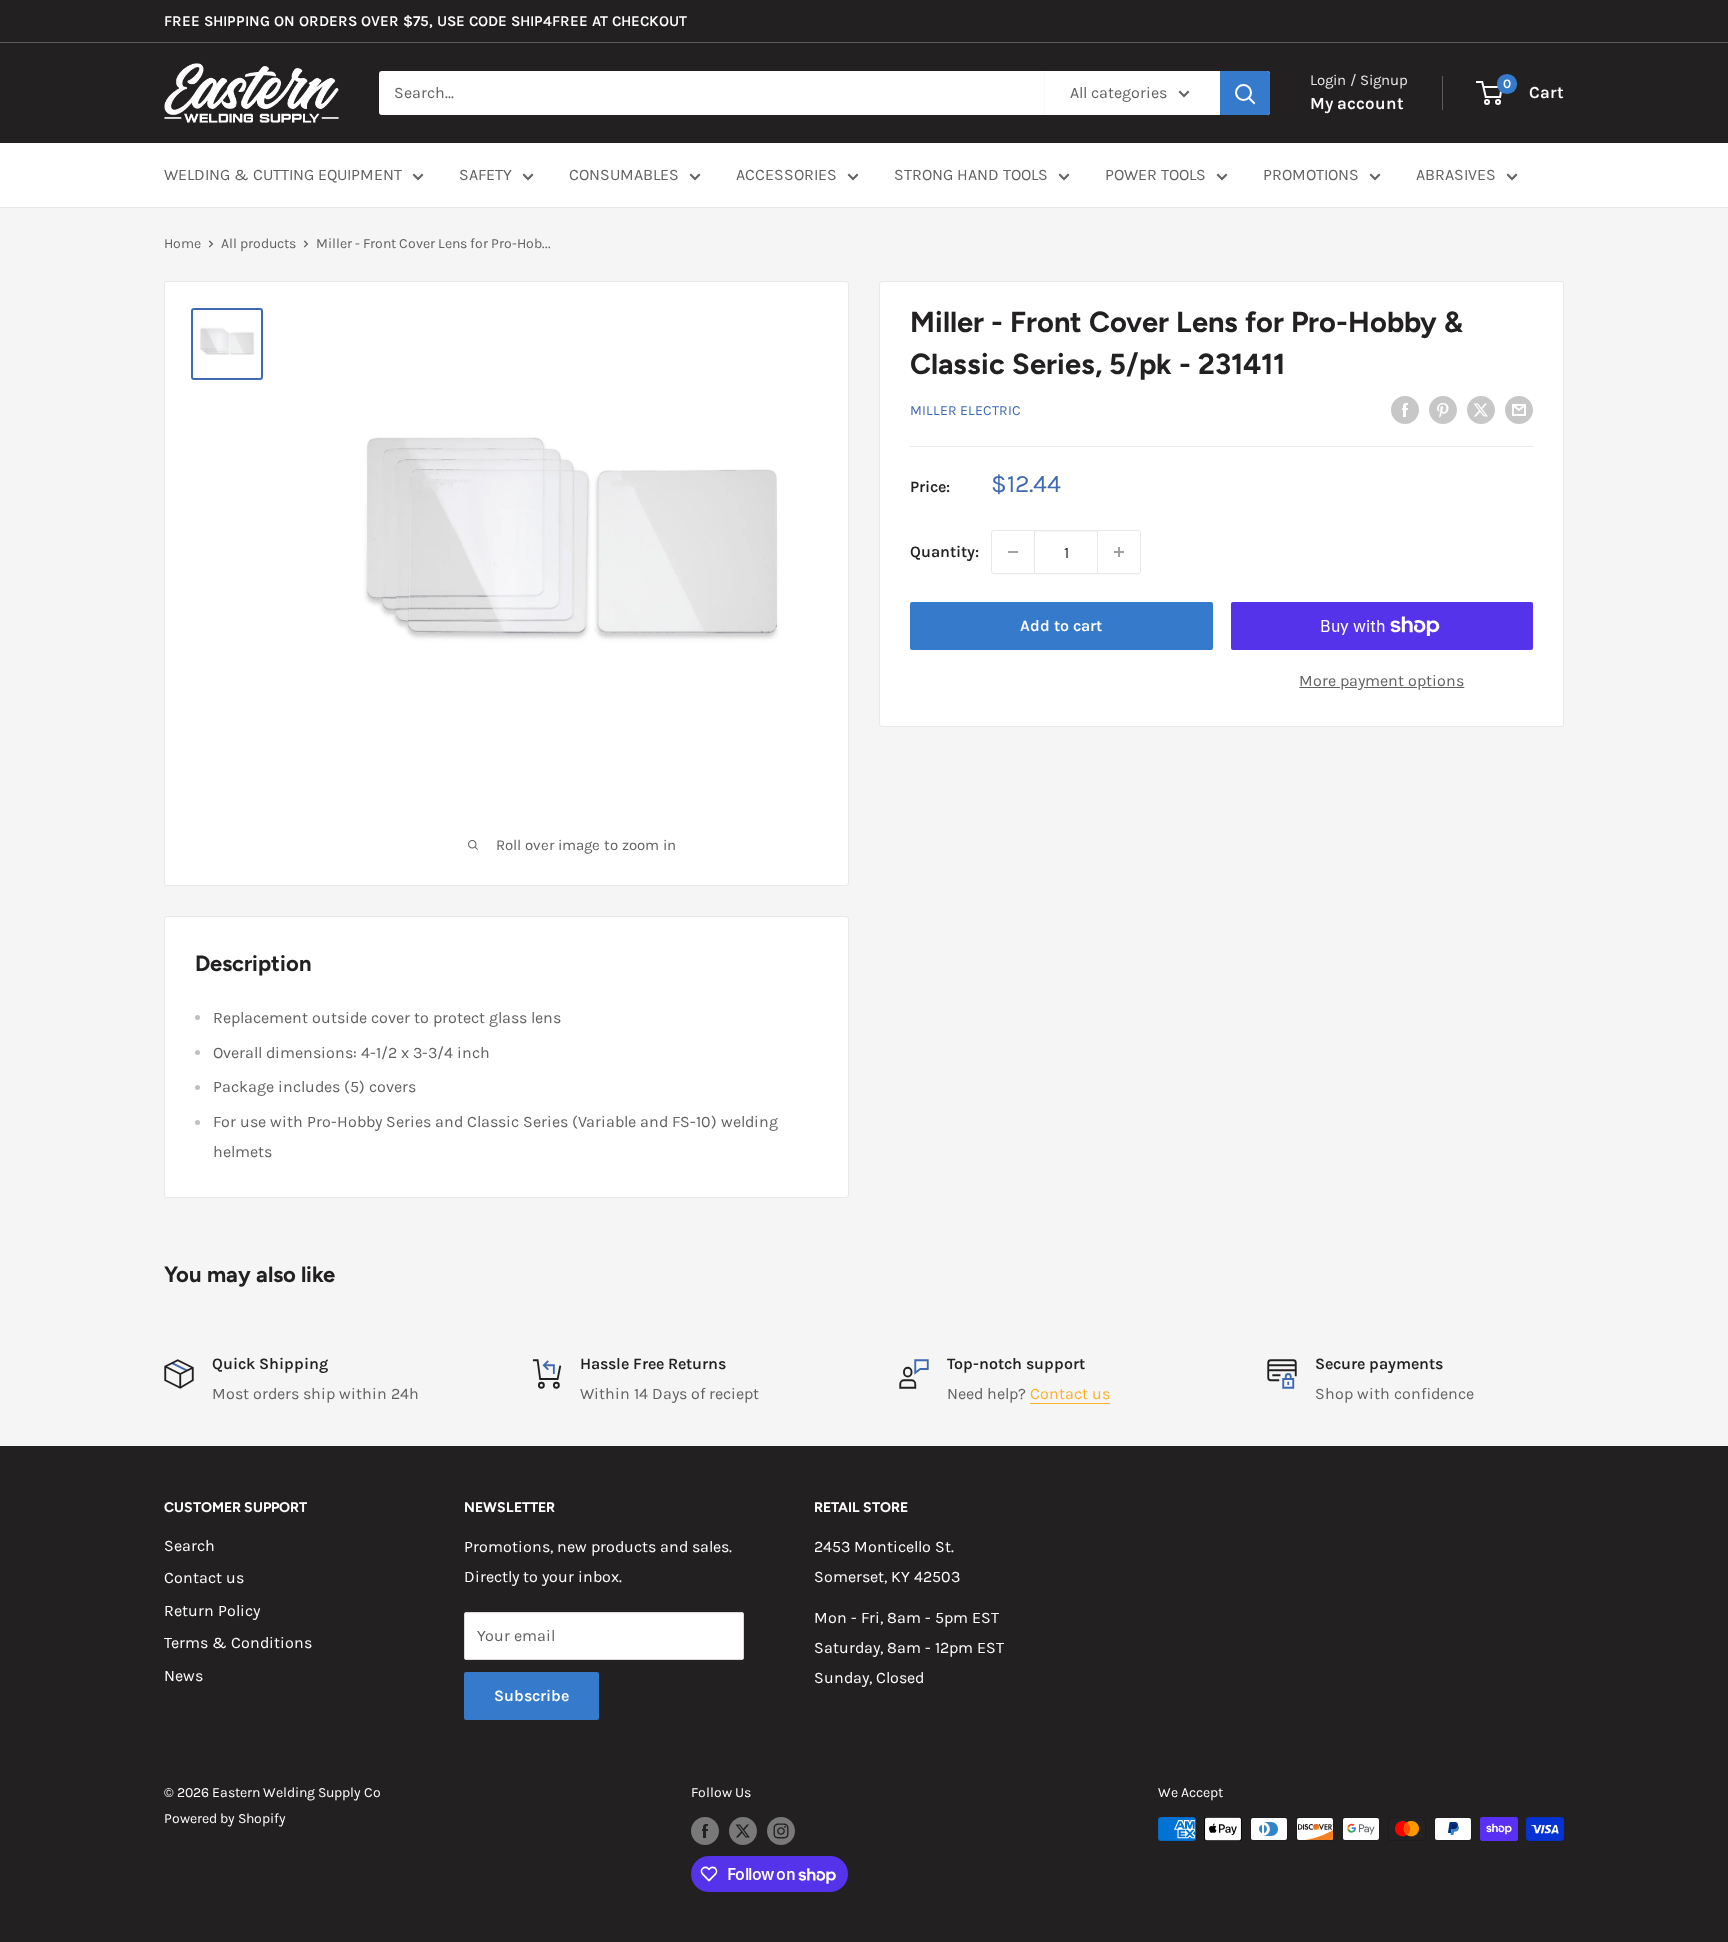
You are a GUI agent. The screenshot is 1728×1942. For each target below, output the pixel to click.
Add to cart (1061, 625)
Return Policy (212, 1610)
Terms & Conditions (238, 1642)
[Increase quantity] (1119, 552)
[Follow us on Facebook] (705, 1831)
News (183, 1675)
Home (182, 243)
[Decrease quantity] (1013, 552)
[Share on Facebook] (1405, 408)
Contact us (1070, 1393)
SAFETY (485, 174)
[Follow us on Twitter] (743, 1831)
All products (258, 243)
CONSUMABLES (624, 174)
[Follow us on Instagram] (781, 1831)
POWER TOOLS (1155, 174)
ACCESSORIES (786, 174)
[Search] (1245, 93)
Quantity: (944, 551)
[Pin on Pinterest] (1443, 408)
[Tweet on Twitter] (1481, 408)
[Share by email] (1519, 408)
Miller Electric (965, 409)
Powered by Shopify (225, 1818)
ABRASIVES (1456, 174)
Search (189, 1545)
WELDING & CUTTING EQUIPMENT (283, 174)
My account (1357, 103)
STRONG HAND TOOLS (971, 174)
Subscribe (531, 1695)
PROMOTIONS (1311, 174)
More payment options (1381, 680)
